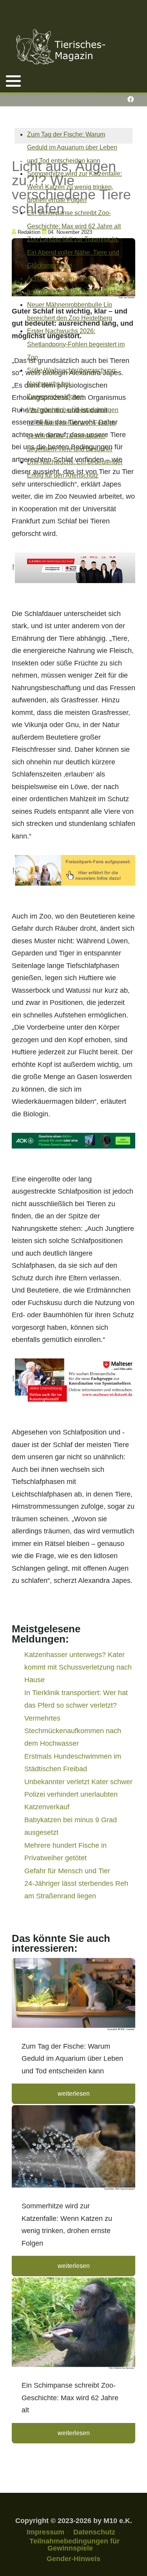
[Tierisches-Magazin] (61, 47)
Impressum (45, 2532)
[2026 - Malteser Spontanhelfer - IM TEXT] (73, 1380)
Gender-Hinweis (73, 2559)
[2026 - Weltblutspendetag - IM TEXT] (73, 567)
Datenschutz (94, 2532)
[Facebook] (130, 99)
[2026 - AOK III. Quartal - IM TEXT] (73, 1140)
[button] (13, 81)
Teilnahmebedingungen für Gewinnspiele (74, 2545)
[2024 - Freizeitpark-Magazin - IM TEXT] (73, 870)
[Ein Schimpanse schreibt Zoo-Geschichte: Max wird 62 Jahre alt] (73, 2324)
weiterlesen (74, 2094)
